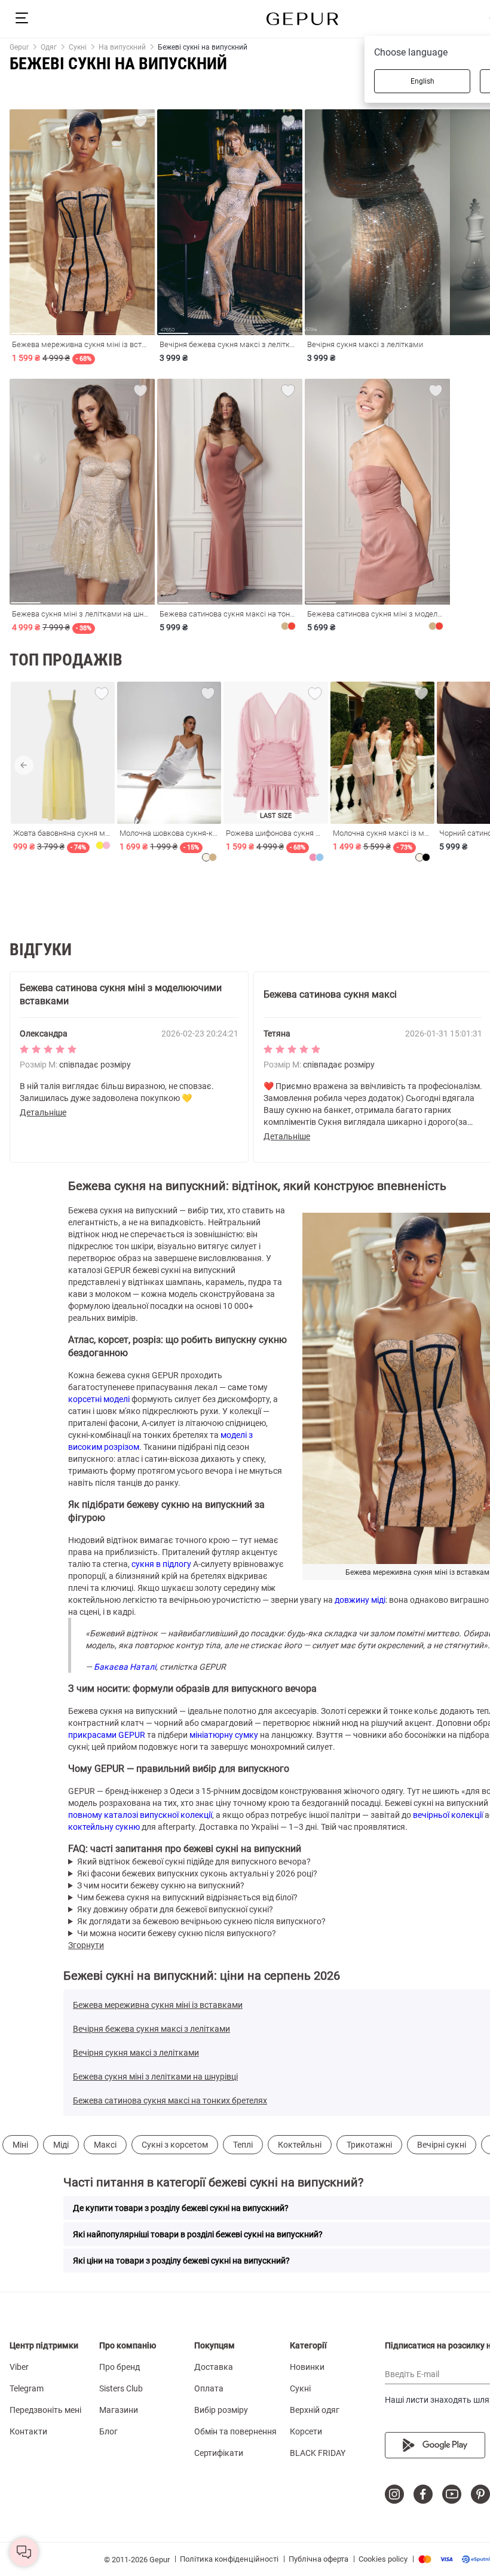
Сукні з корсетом (175, 2145)
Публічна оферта (318, 2559)
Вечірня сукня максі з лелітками (136, 2053)
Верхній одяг (315, 2410)
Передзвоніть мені (45, 2410)
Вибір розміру (221, 2410)
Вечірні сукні (442, 2145)
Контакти (28, 2431)
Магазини (119, 2410)
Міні (20, 2145)
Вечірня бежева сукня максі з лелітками (151, 2029)
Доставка (214, 2367)
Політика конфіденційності (229, 2559)
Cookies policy (383, 2559)
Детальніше (43, 1112)
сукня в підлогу (161, 1564)
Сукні (300, 2388)
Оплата (209, 2388)
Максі (105, 2145)
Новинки (307, 2367)
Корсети (306, 2431)
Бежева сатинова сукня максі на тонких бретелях (170, 2100)
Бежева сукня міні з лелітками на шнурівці (155, 2077)
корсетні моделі (99, 1399)
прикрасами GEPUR (107, 1735)
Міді (61, 2145)
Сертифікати (219, 2453)
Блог (108, 2431)
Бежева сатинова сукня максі (330, 994)
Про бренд (120, 2367)
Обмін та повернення (235, 2431)
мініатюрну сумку (224, 1735)
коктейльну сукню (104, 1827)
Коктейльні (300, 2145)
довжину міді (360, 1600)
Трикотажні (369, 2145)
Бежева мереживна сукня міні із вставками (158, 2005)
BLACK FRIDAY (318, 2453)
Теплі (243, 2145)
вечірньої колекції (448, 1815)
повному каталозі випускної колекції (140, 1815)
